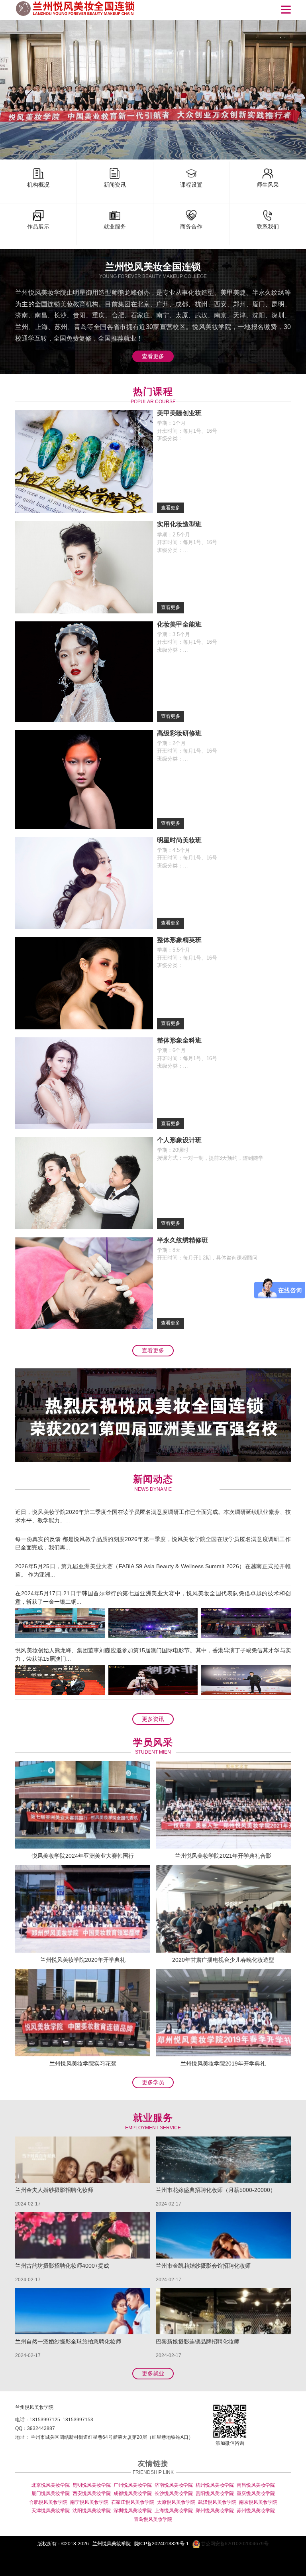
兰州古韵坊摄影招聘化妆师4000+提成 (62, 2266)
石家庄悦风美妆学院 (133, 2502)
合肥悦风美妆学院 (48, 2502)
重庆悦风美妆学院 (256, 2493)
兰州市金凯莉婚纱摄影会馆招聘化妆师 (203, 2266)
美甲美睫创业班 (179, 413)
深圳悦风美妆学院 (133, 2511)
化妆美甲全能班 (179, 624)
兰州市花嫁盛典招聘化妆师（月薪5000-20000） (216, 2190)
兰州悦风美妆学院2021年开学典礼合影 (223, 1856)
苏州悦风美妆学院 (256, 2511)
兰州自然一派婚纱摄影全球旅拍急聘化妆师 (68, 2341)
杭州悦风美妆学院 (215, 2485)
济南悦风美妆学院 (174, 2485)
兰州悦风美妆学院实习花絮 (83, 2064)
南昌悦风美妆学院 (256, 2485)
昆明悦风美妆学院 (92, 2485)
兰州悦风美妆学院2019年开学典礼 (223, 2064)
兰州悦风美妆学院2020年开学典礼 (83, 1960)
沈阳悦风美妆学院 (92, 2511)
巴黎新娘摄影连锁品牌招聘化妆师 (198, 2341)
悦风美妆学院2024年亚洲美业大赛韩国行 (83, 1856)
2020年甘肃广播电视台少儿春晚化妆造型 (223, 1960)
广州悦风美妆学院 (133, 2485)
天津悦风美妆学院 (51, 2511)
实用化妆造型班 (179, 524)
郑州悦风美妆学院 (215, 2511)
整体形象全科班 (179, 1040)
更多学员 (153, 2082)
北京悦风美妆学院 (51, 2485)
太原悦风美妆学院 (176, 2502)
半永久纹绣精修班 (182, 1240)
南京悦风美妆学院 (258, 2502)
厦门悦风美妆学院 (51, 2493)
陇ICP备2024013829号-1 (162, 2544)
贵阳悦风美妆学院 (215, 2493)
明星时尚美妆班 (179, 840)
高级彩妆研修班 (179, 733)
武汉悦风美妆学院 (217, 2502)
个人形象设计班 (179, 1140)
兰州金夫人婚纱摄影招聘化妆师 (54, 2190)
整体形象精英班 (179, 940)
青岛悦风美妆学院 (153, 2519)
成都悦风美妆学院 (133, 2493)
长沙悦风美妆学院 (174, 2493)
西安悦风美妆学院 (92, 2493)
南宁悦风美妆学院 (89, 2502)
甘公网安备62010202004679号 (234, 2544)
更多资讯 (153, 1719)
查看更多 (153, 356)
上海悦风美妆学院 (174, 2511)
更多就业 (153, 2373)
